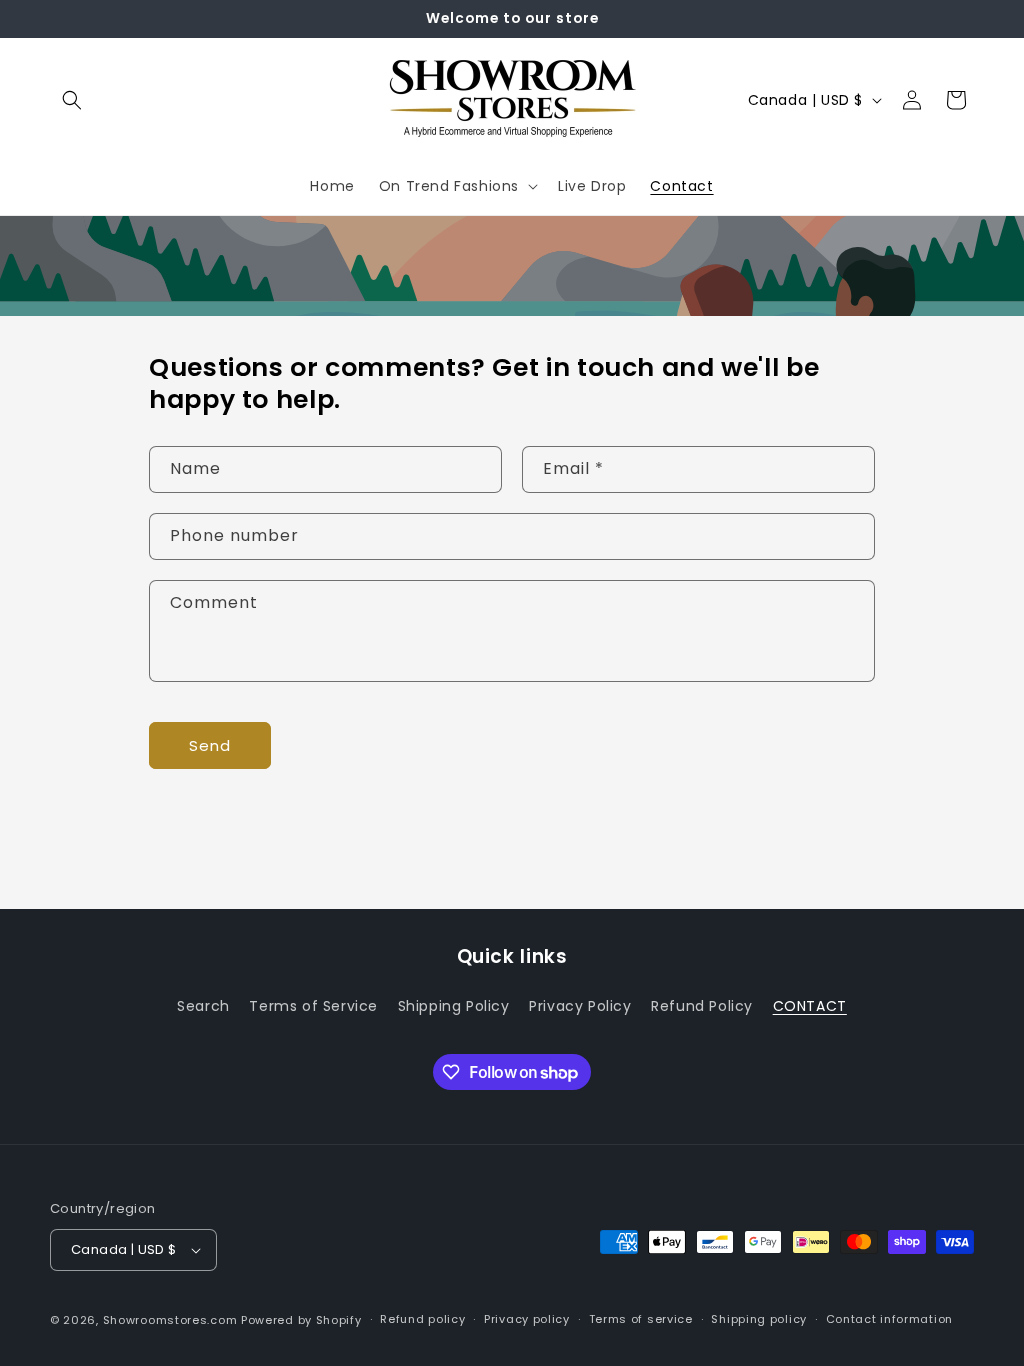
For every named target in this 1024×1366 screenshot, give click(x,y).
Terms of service (641, 1319)
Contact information (889, 1319)
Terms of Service (313, 1006)
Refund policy (422, 1319)
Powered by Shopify (301, 1320)
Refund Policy (702, 1006)
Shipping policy (759, 1319)
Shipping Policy (454, 1006)
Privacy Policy (580, 1006)
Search (203, 1006)
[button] (72, 100)
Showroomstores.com (170, 1320)
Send (210, 745)
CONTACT (810, 1006)
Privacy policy (527, 1319)
